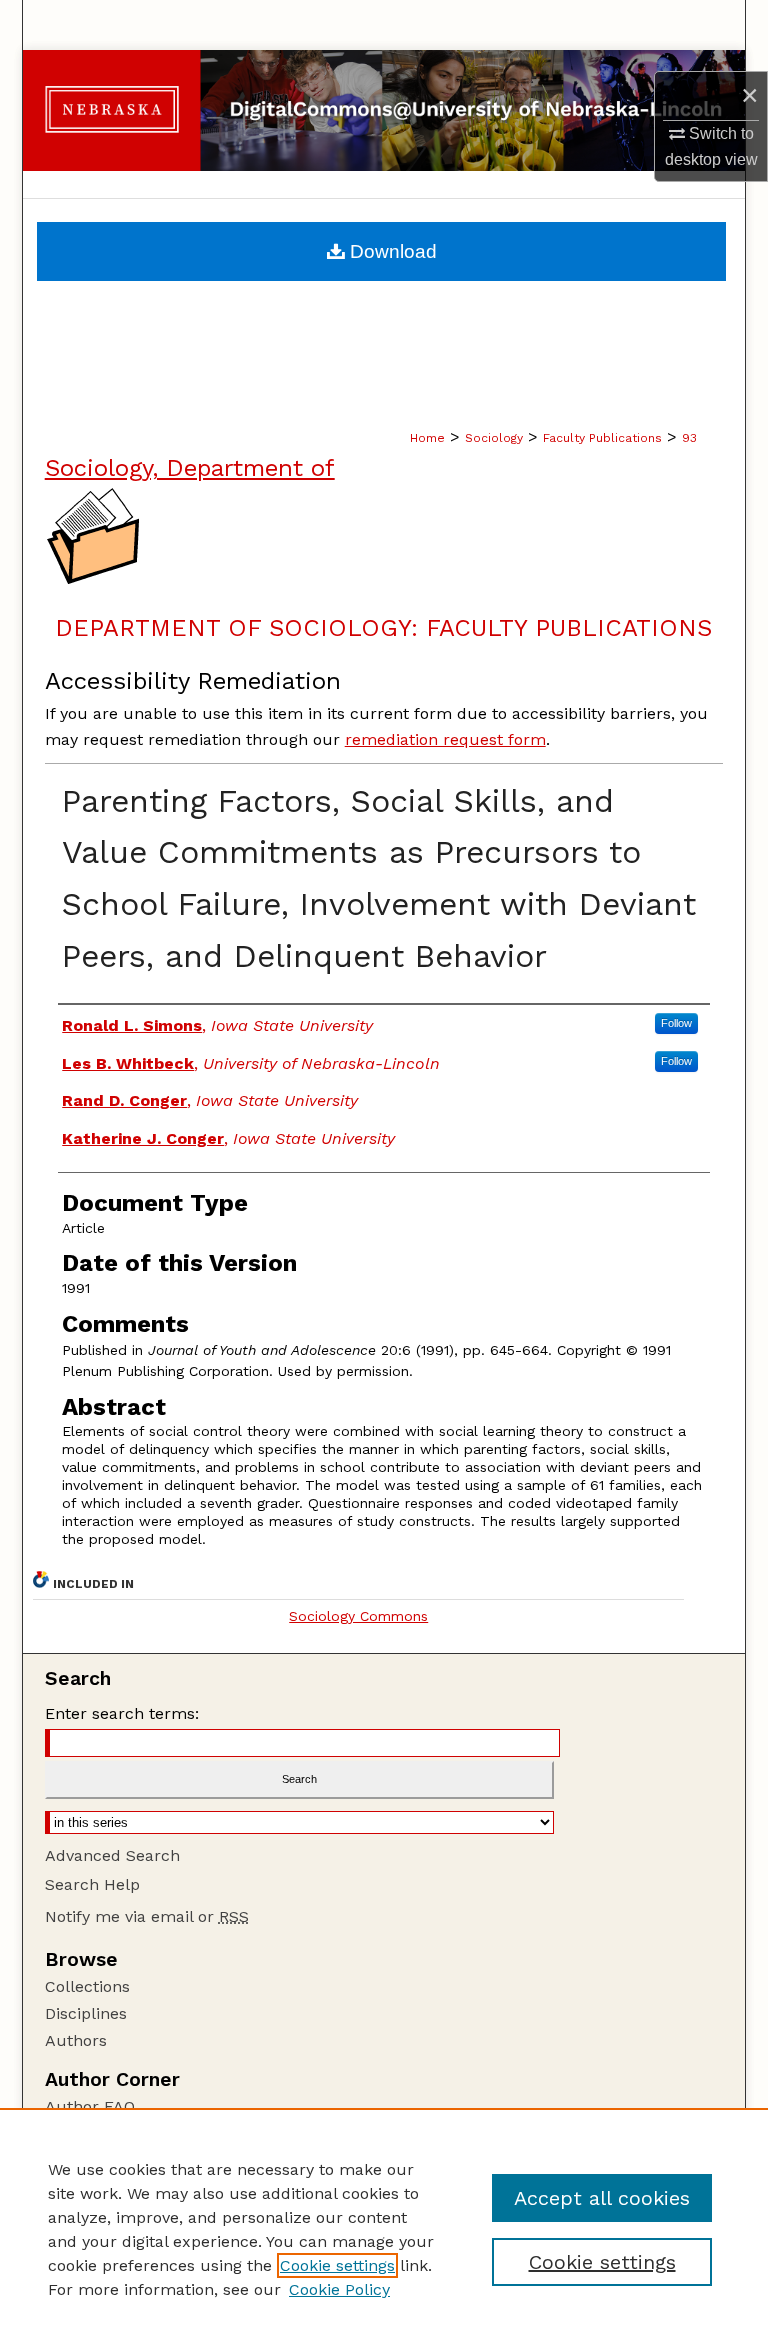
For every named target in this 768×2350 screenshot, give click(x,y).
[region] (384, 2229)
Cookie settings (337, 2265)
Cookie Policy (339, 2289)
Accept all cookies (602, 2198)
